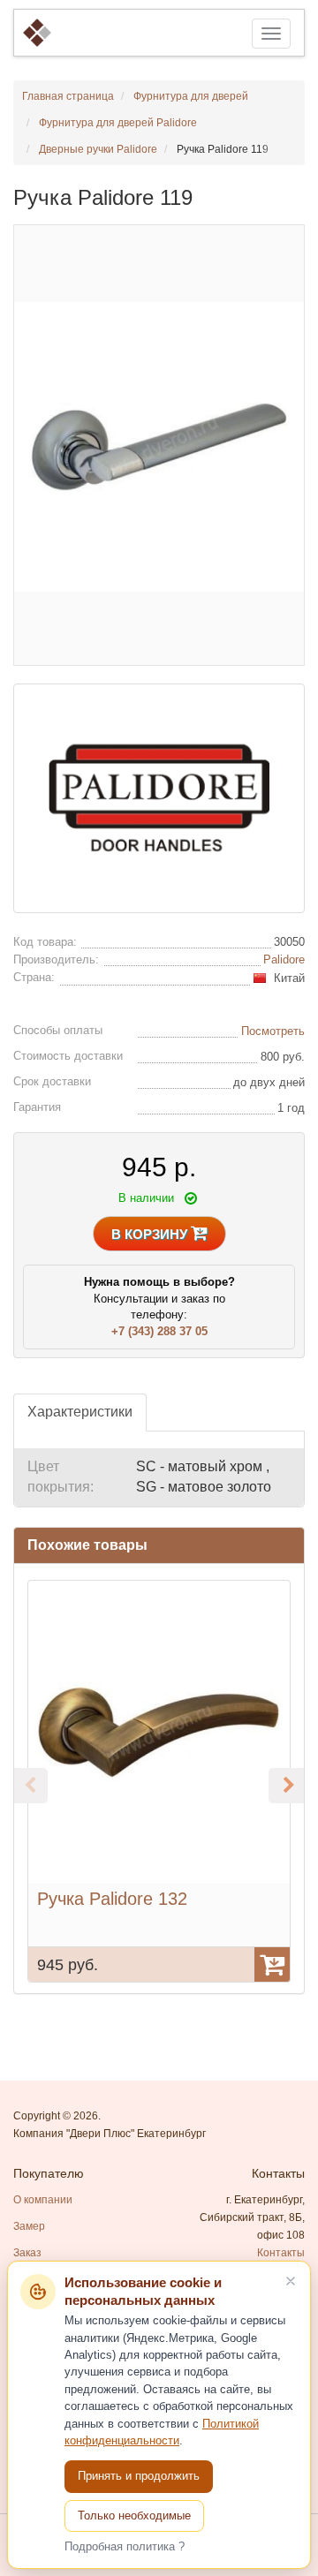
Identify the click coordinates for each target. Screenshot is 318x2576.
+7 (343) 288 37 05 (159, 1331)
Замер (29, 2226)
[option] (159, 1781)
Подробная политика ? (125, 2546)
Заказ (27, 2253)
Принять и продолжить (139, 2476)
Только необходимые (134, 2516)
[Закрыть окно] (291, 2281)
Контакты (281, 2253)
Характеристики (80, 1412)
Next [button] (286, 1786)
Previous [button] (30, 1786)
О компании (43, 2200)
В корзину (151, 1234)
